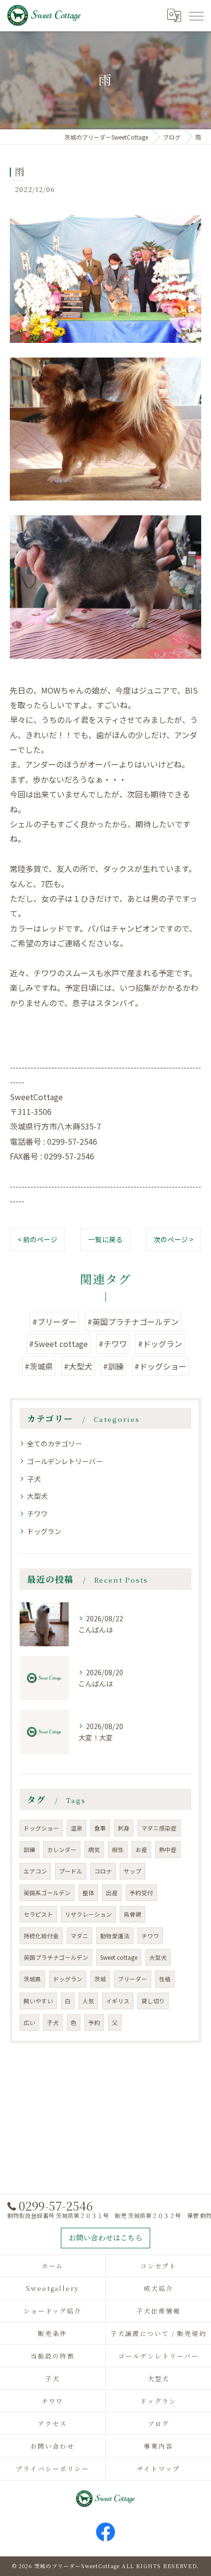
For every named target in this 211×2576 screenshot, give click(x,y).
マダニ (79, 1936)
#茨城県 (39, 1366)
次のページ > (173, 1239)
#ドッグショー (160, 1366)
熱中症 (168, 1850)
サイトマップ (158, 2468)
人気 (88, 2001)
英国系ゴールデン (47, 1893)
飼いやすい (38, 2001)
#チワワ (113, 1344)
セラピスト (38, 1914)
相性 (118, 1850)
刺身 (124, 1828)
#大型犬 (78, 1366)
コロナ (103, 1871)
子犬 (34, 1479)
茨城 (100, 1979)
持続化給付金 (41, 1936)
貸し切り (153, 2001)
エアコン (35, 1871)
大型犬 (37, 1496)
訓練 (29, 1850)
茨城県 (32, 1979)
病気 (94, 1850)
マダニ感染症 (159, 1828)
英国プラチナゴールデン (56, 1957)
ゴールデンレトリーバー (65, 1461)
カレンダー (62, 1850)
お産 (141, 1850)
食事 (100, 1828)
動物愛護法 (115, 1936)
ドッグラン (44, 1531)
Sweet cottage (119, 1957)
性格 (165, 1979)
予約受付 (141, 1893)
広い (29, 2022)
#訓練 (113, 1366)
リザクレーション (88, 1914)
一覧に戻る (105, 1239)
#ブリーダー (54, 1322)
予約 (94, 2022)
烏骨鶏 (132, 1914)
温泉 (77, 1828)
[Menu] (196, 15)
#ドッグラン (160, 1344)
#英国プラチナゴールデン (133, 1322)
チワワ (37, 1514)
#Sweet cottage (58, 1344)
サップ (132, 1871)
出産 (112, 1893)
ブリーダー (132, 1979)
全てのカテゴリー (54, 1444)
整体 (88, 1893)
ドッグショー (41, 1828)
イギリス (118, 2001)
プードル (71, 1871)
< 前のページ (38, 1239)
